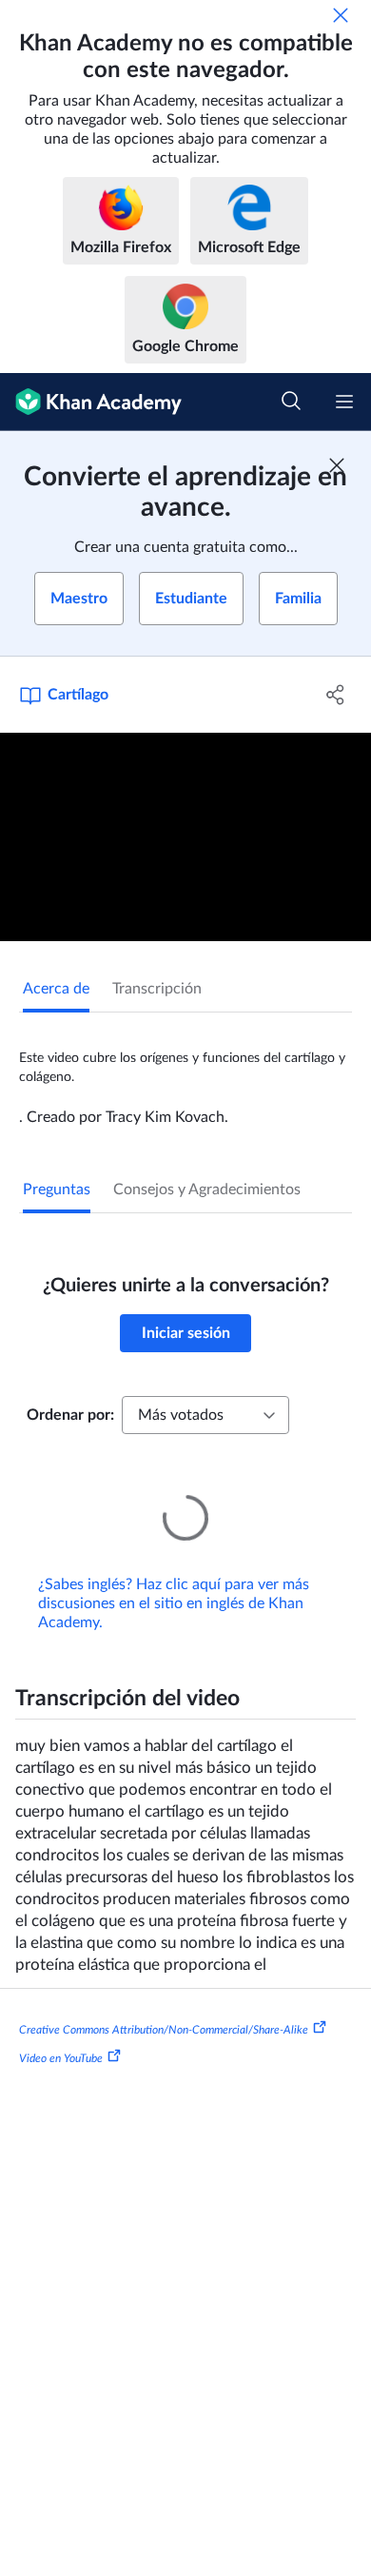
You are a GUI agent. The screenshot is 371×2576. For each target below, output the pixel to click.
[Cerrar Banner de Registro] (337, 465)
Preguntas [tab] (57, 1190)
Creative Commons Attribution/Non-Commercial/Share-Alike (164, 2003)
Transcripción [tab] (157, 989)
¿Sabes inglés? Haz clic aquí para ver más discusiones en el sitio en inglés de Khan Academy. (174, 1577)
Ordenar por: (70, 1415)
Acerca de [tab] (56, 989)
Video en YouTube (61, 2031)
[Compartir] (335, 695)
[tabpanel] (185, 1070)
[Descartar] (341, 15)
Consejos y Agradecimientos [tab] (207, 1190)
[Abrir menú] (344, 402)
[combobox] (205, 1415)
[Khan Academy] (91, 402)
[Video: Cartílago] (185, 837)
